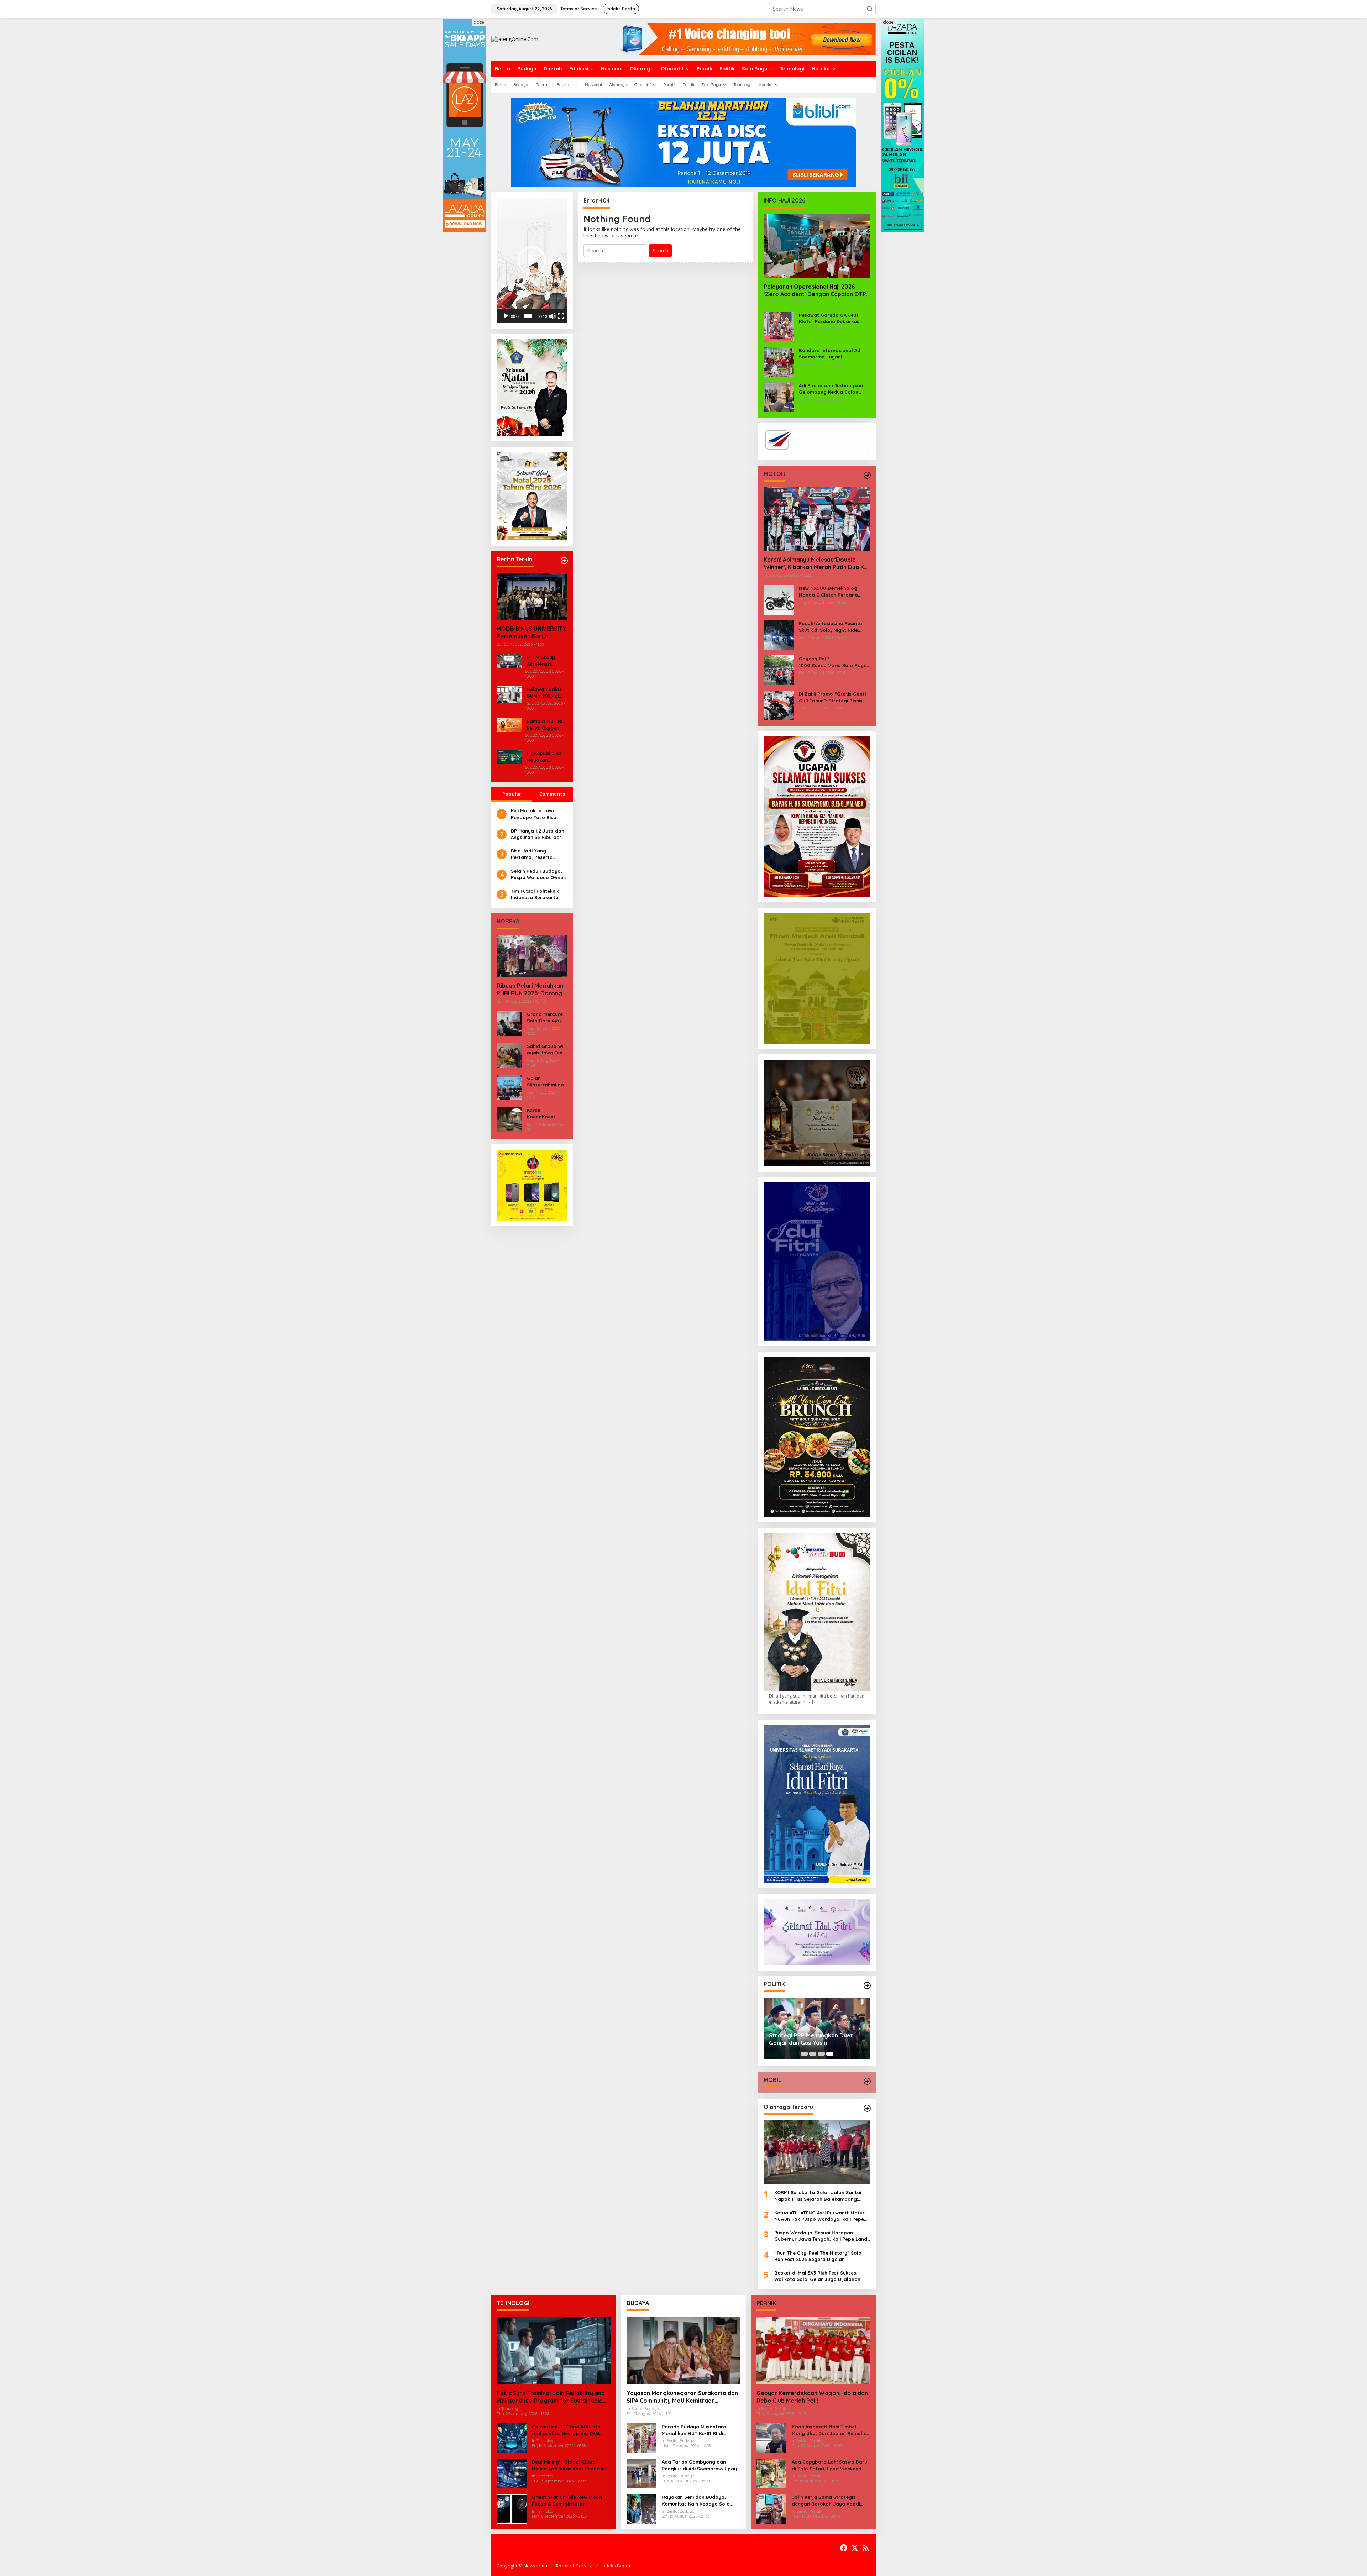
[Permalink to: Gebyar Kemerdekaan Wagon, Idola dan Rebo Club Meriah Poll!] (813, 2350)
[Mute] (552, 316)
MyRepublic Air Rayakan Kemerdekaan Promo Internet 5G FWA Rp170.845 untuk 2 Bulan (546, 757)
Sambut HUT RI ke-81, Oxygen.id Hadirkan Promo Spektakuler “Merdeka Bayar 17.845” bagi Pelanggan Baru (546, 725)
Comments (552, 794)
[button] (870, 9)
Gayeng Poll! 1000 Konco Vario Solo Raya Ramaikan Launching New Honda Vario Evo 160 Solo (835, 662)
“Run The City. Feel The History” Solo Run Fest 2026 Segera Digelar (818, 2256)
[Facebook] (844, 2548)
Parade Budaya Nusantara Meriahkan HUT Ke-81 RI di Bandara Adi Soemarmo (694, 2430)
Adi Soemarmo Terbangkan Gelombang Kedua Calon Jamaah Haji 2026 (831, 389)
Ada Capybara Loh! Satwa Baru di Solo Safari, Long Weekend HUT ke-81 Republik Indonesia (829, 2465)
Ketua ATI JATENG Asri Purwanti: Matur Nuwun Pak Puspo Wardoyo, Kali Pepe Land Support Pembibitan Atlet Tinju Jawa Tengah (819, 2216)
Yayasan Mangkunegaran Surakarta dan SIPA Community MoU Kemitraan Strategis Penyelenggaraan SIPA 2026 (682, 2397)
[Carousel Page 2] (813, 2054)
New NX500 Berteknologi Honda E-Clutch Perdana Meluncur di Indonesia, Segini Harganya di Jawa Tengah (833, 591)
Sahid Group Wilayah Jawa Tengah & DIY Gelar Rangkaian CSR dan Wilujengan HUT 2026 (546, 1050)
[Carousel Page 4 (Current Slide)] (830, 2054)
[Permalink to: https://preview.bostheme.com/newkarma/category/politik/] (867, 1985)
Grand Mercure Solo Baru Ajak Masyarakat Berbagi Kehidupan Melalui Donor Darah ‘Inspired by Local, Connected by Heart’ (545, 1017)
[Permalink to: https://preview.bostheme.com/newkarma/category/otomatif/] (867, 475)
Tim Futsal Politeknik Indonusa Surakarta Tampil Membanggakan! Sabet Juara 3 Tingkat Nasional (538, 894)
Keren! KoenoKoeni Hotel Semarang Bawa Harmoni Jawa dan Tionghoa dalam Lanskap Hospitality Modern (546, 1114)
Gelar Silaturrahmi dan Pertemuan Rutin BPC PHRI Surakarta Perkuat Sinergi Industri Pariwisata (547, 1082)
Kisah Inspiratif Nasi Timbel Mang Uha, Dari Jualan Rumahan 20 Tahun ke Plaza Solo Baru (831, 2430)
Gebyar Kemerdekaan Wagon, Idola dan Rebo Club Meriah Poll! (812, 2397)
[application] (532, 260)
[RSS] (866, 2548)
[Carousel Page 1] (804, 2054)
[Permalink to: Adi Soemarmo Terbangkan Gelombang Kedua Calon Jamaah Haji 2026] (779, 396)
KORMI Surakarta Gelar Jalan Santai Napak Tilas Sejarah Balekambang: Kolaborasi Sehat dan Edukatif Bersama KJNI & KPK (822, 2196)
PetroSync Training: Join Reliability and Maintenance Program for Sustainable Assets (551, 2397)
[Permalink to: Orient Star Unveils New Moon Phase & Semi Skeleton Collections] (512, 2508)
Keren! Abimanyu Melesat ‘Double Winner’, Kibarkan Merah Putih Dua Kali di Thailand (817, 563)
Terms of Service (574, 2566)
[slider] (528, 316)
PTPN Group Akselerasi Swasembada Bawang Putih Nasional (543, 660)
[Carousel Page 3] (821, 2054)
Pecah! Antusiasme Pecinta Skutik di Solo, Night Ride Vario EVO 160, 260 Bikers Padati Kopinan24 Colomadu (832, 627)
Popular (512, 794)
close (479, 22)
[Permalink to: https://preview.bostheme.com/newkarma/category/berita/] (564, 561)
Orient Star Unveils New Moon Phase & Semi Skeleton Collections (567, 2500)
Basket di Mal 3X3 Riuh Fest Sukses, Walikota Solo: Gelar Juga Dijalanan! (818, 2276)
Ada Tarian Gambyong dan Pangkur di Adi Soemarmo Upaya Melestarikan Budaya (701, 2465)
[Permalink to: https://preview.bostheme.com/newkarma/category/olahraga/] (867, 2108)
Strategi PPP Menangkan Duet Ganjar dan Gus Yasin (811, 2039)
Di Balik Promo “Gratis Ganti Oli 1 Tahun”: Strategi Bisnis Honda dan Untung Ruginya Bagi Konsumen (832, 697)
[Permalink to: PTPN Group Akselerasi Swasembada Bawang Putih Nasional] (509, 660)
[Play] (506, 316)
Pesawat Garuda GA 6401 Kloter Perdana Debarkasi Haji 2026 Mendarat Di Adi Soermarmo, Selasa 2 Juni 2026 (830, 318)
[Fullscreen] (561, 316)
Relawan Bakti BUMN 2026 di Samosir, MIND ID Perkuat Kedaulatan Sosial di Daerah (547, 692)
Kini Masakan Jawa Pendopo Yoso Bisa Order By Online (534, 814)
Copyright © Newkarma (522, 2566)
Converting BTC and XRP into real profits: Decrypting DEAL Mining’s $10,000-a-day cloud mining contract (567, 2430)
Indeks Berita (616, 2566)
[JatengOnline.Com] (515, 39)
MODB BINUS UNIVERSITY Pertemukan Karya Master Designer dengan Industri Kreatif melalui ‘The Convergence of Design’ (531, 633)
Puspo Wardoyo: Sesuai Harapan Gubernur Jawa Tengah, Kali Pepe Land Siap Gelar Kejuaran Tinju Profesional (821, 2236)
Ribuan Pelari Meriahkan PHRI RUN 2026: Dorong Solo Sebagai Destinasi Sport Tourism (530, 990)
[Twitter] (855, 2548)
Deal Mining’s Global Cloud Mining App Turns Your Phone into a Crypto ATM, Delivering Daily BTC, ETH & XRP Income (571, 2465)
